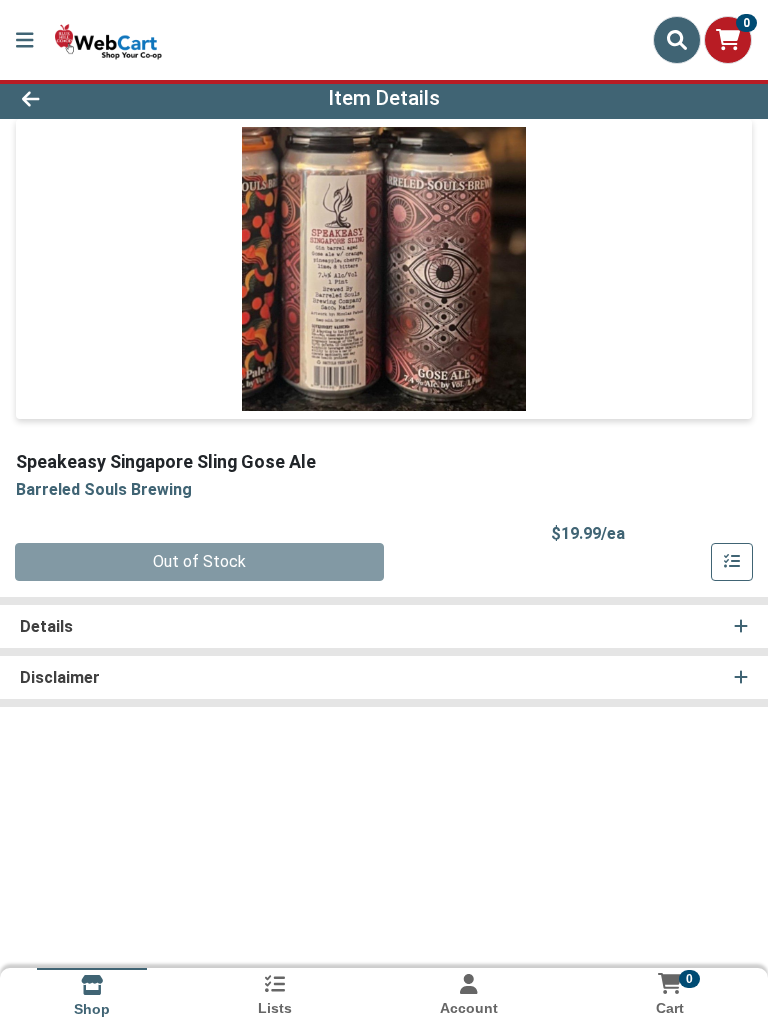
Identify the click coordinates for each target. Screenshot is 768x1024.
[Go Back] (108, 98)
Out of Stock (199, 561)
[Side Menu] (25, 40)
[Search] (677, 40)
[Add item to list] (732, 562)
